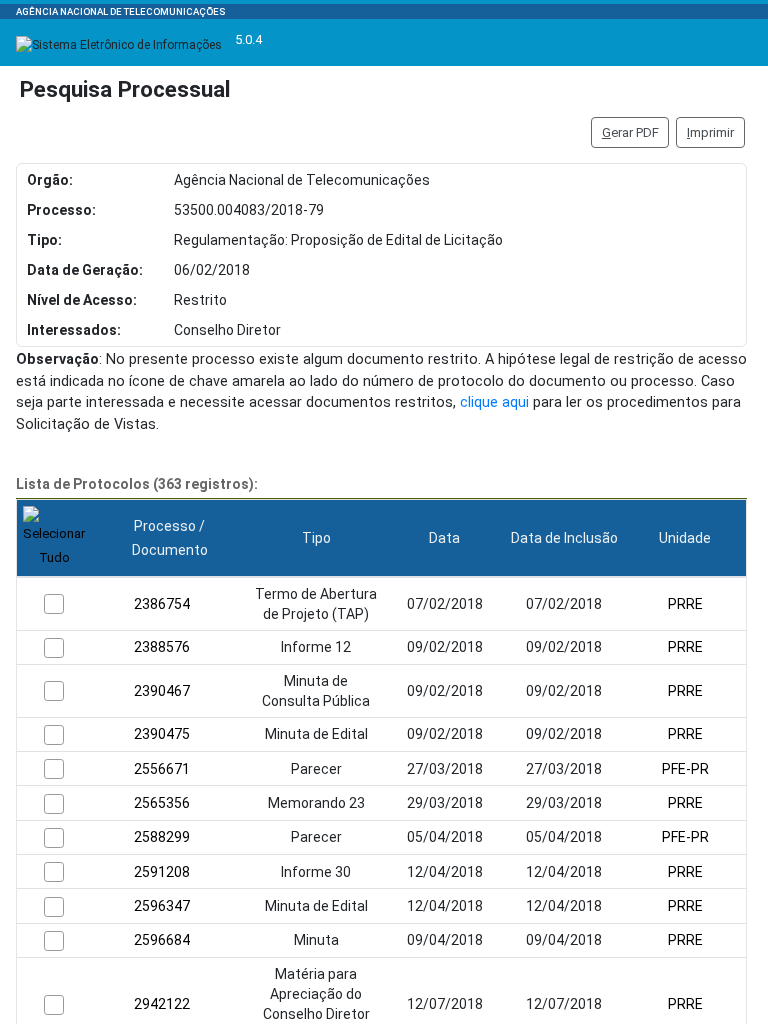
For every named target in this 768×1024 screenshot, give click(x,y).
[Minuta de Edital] (54, 735)
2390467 (162, 691)
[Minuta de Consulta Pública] (54, 691)
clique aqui (494, 402)
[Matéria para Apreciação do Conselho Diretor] (54, 1005)
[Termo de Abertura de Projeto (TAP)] (54, 604)
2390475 (162, 734)
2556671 (162, 769)
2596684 (162, 940)
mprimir (710, 132)
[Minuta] (54, 941)
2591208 (162, 872)
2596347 (162, 906)
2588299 (162, 837)
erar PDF (630, 132)
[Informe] (54, 648)
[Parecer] (54, 769)
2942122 (162, 1004)
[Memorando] (54, 804)
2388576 (162, 647)
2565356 (162, 803)
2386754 (162, 604)
